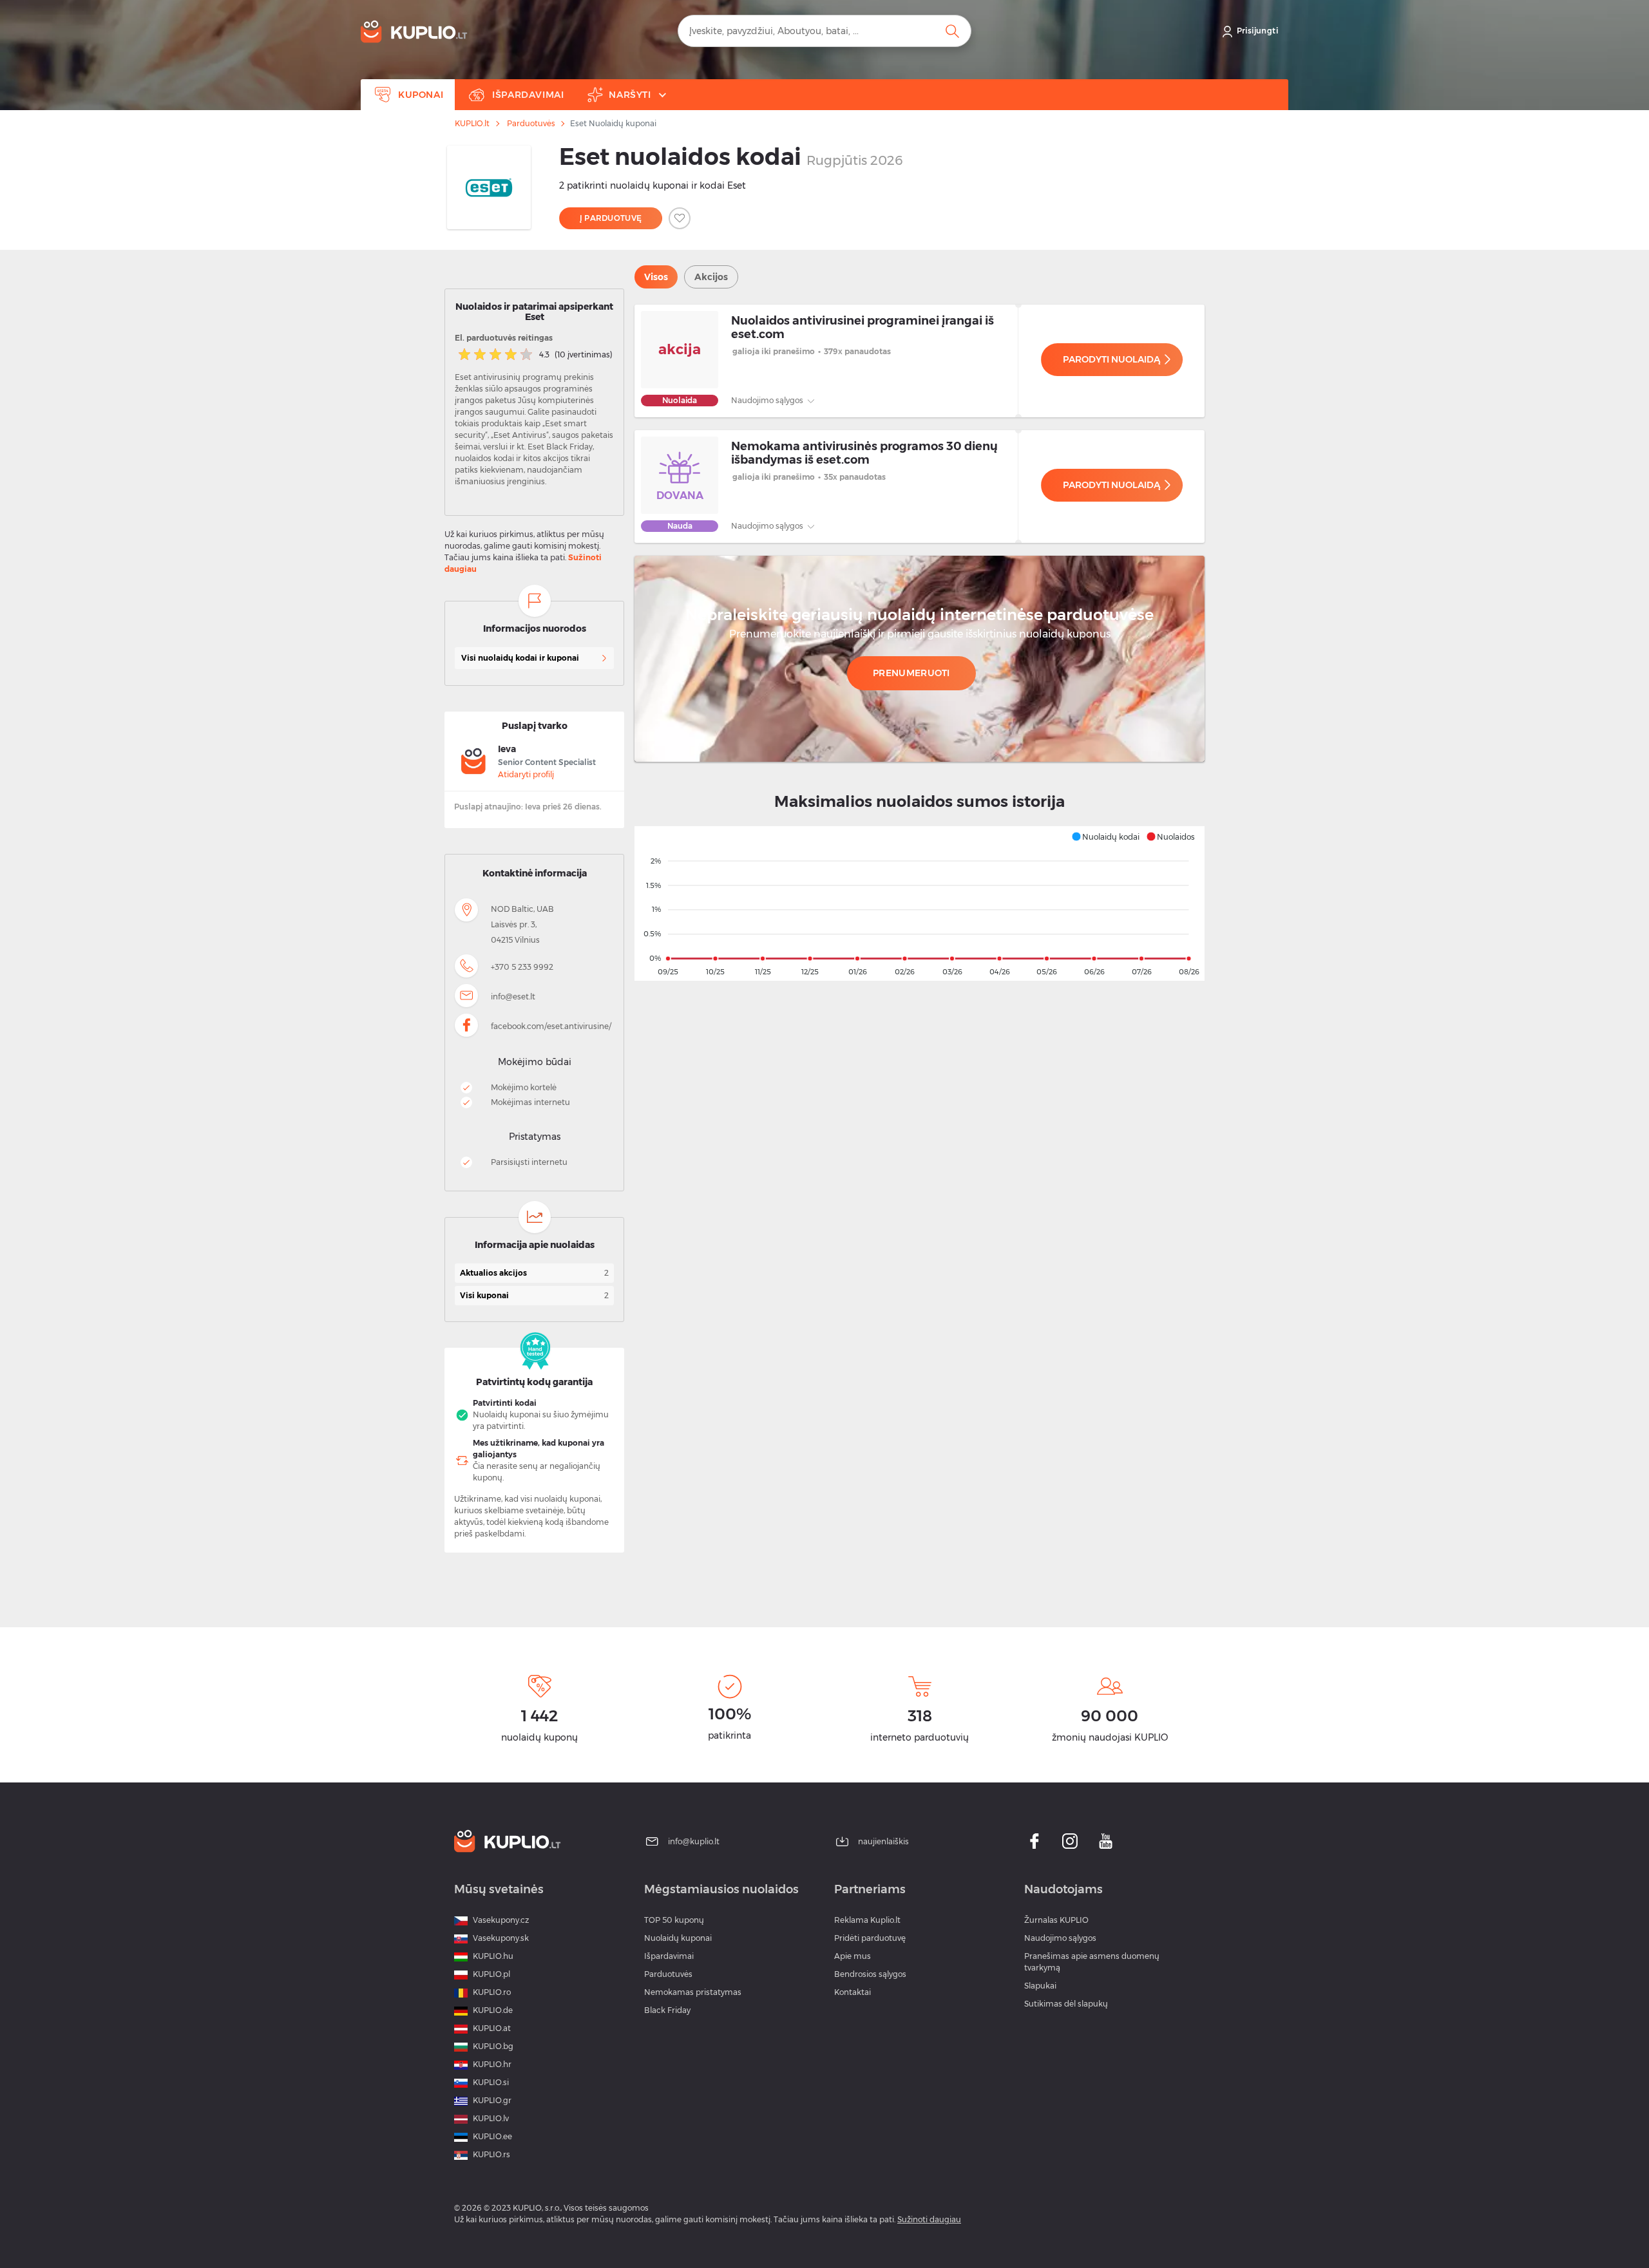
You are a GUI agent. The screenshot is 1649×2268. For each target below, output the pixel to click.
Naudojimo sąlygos (768, 400)
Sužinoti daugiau (929, 2219)
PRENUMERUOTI (911, 673)
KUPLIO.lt (472, 124)
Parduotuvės (531, 124)
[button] (1105, 836)
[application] (920, 903)
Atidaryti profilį (526, 774)
